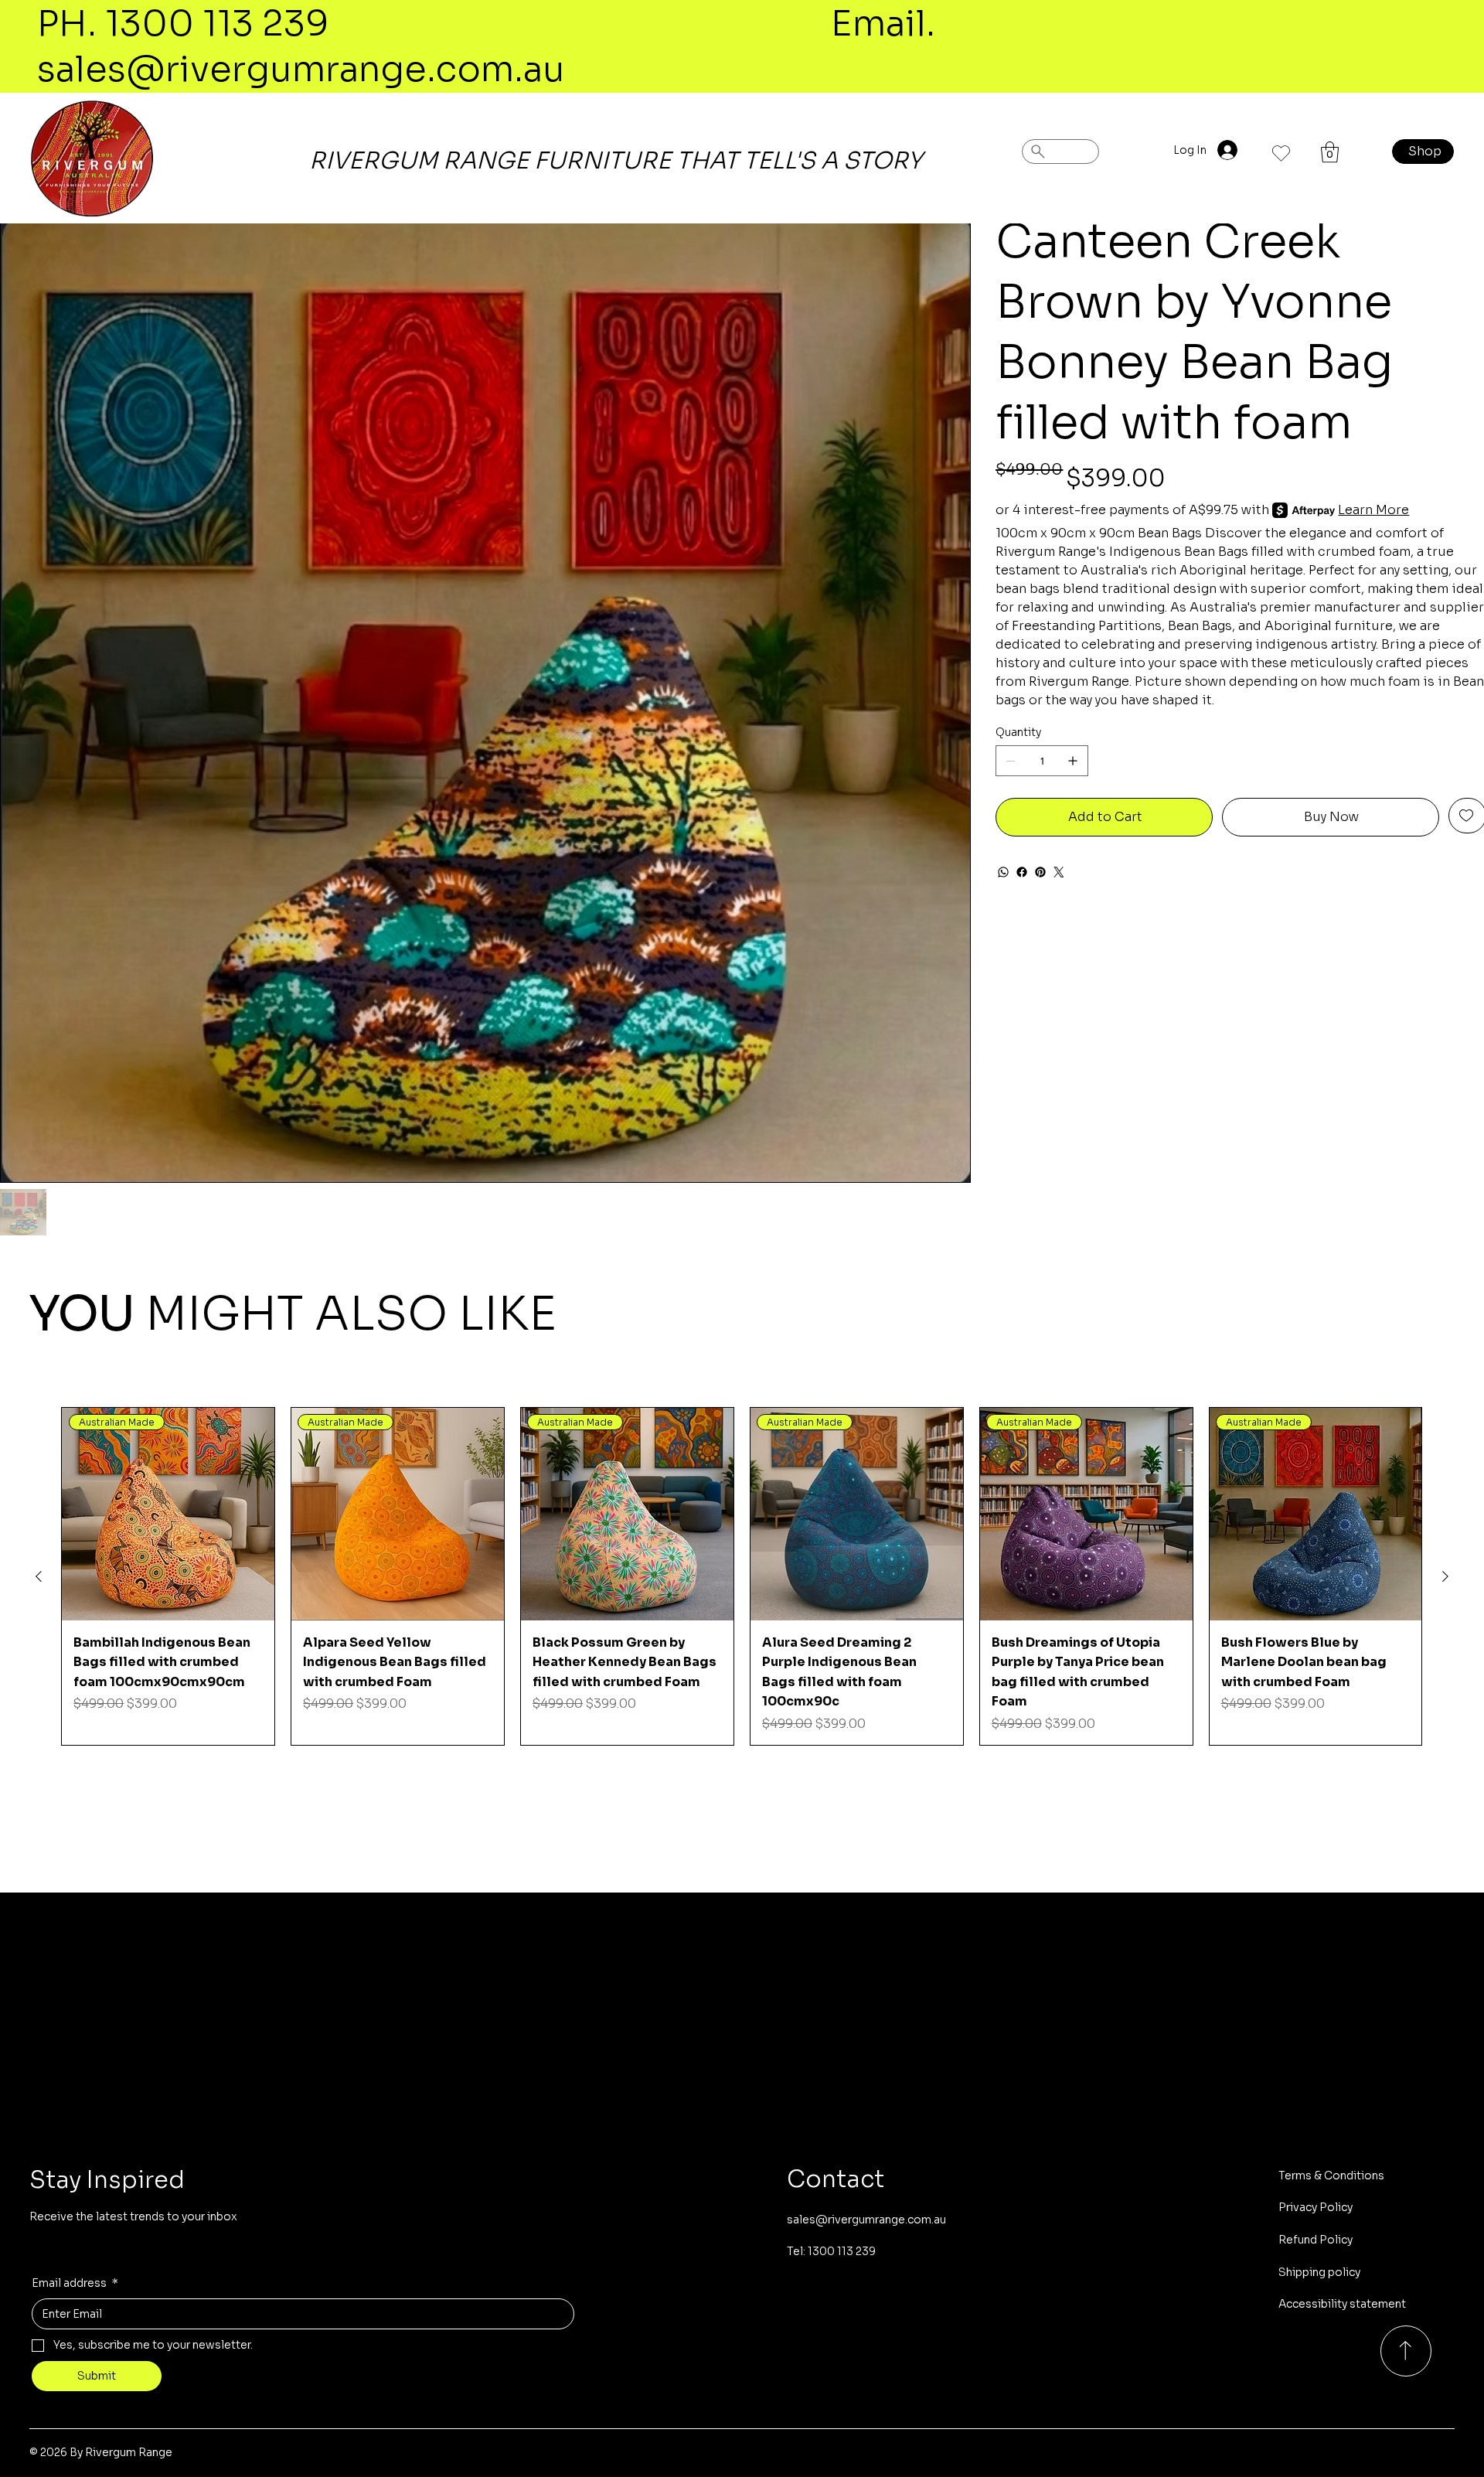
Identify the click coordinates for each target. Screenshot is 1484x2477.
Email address (75, 2283)
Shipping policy (1319, 2272)
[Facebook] (1022, 872)
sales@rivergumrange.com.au (301, 69)
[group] (742, 1576)
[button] (1330, 152)
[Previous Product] (39, 1576)
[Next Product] (1445, 1576)
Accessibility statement (1342, 2304)
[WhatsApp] (1003, 872)
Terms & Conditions (1331, 2175)
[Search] (1060, 152)
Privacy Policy (1316, 2207)
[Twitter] (1059, 872)
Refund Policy (1316, 2240)
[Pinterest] (1040, 872)
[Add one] (1073, 761)
